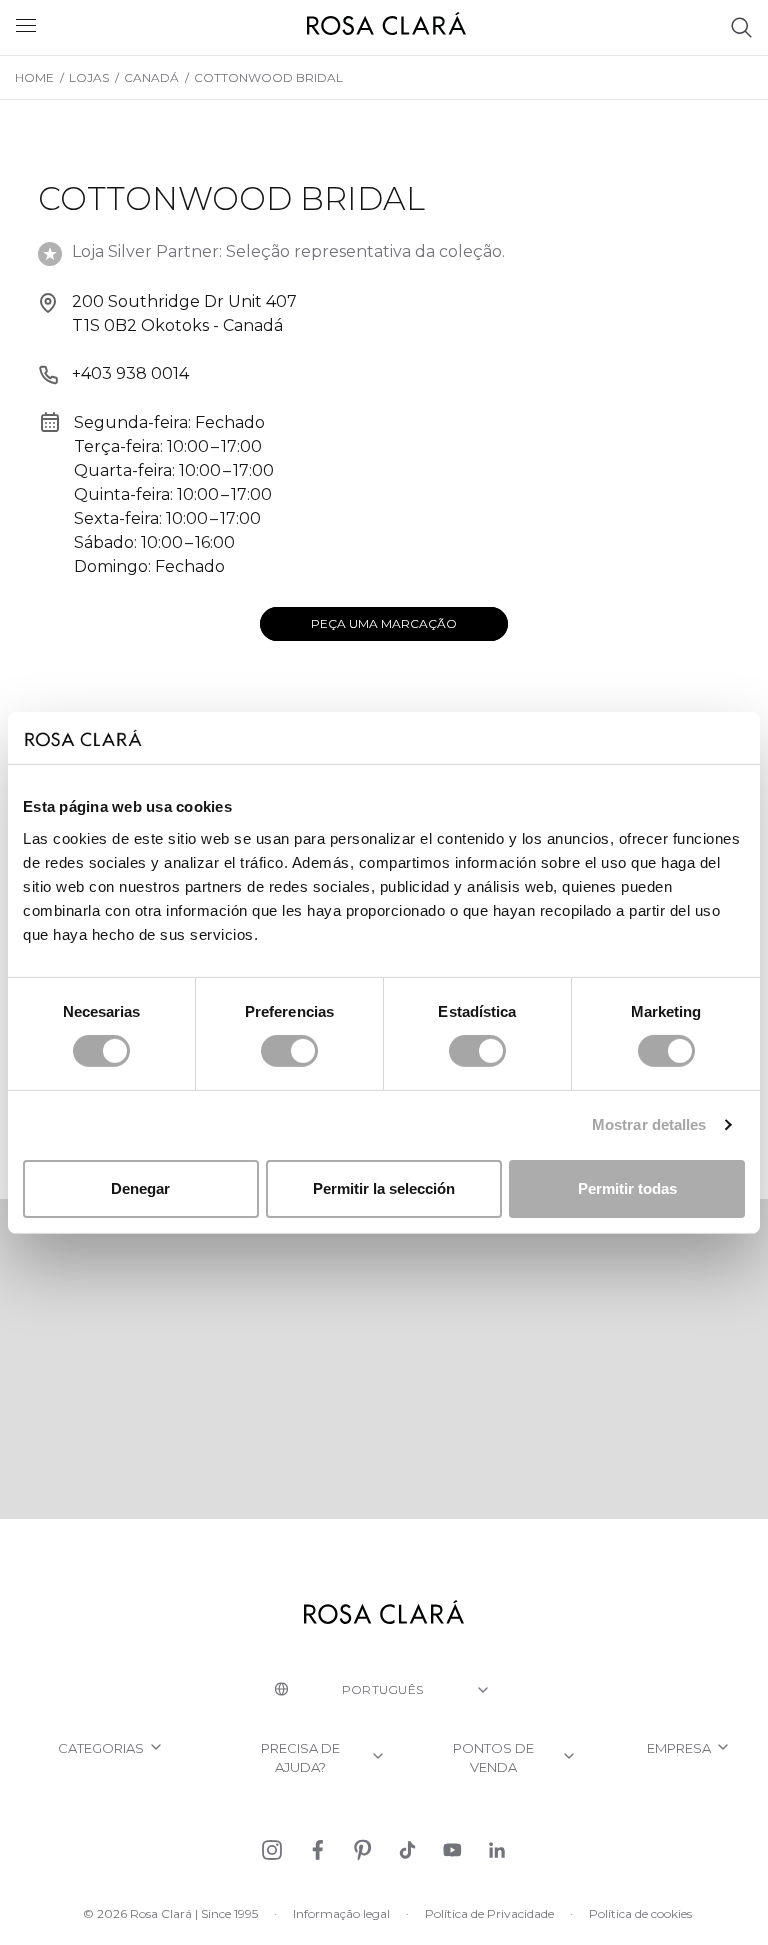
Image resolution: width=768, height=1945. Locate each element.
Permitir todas (627, 1188)
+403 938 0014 (130, 373)
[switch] (289, 1051)
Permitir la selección (384, 1188)
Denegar (140, 1188)
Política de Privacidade (489, 1913)
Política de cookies (640, 1913)
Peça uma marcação (384, 623)
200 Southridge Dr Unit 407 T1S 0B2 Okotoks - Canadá (184, 313)
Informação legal (341, 1913)
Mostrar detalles (649, 1124)
